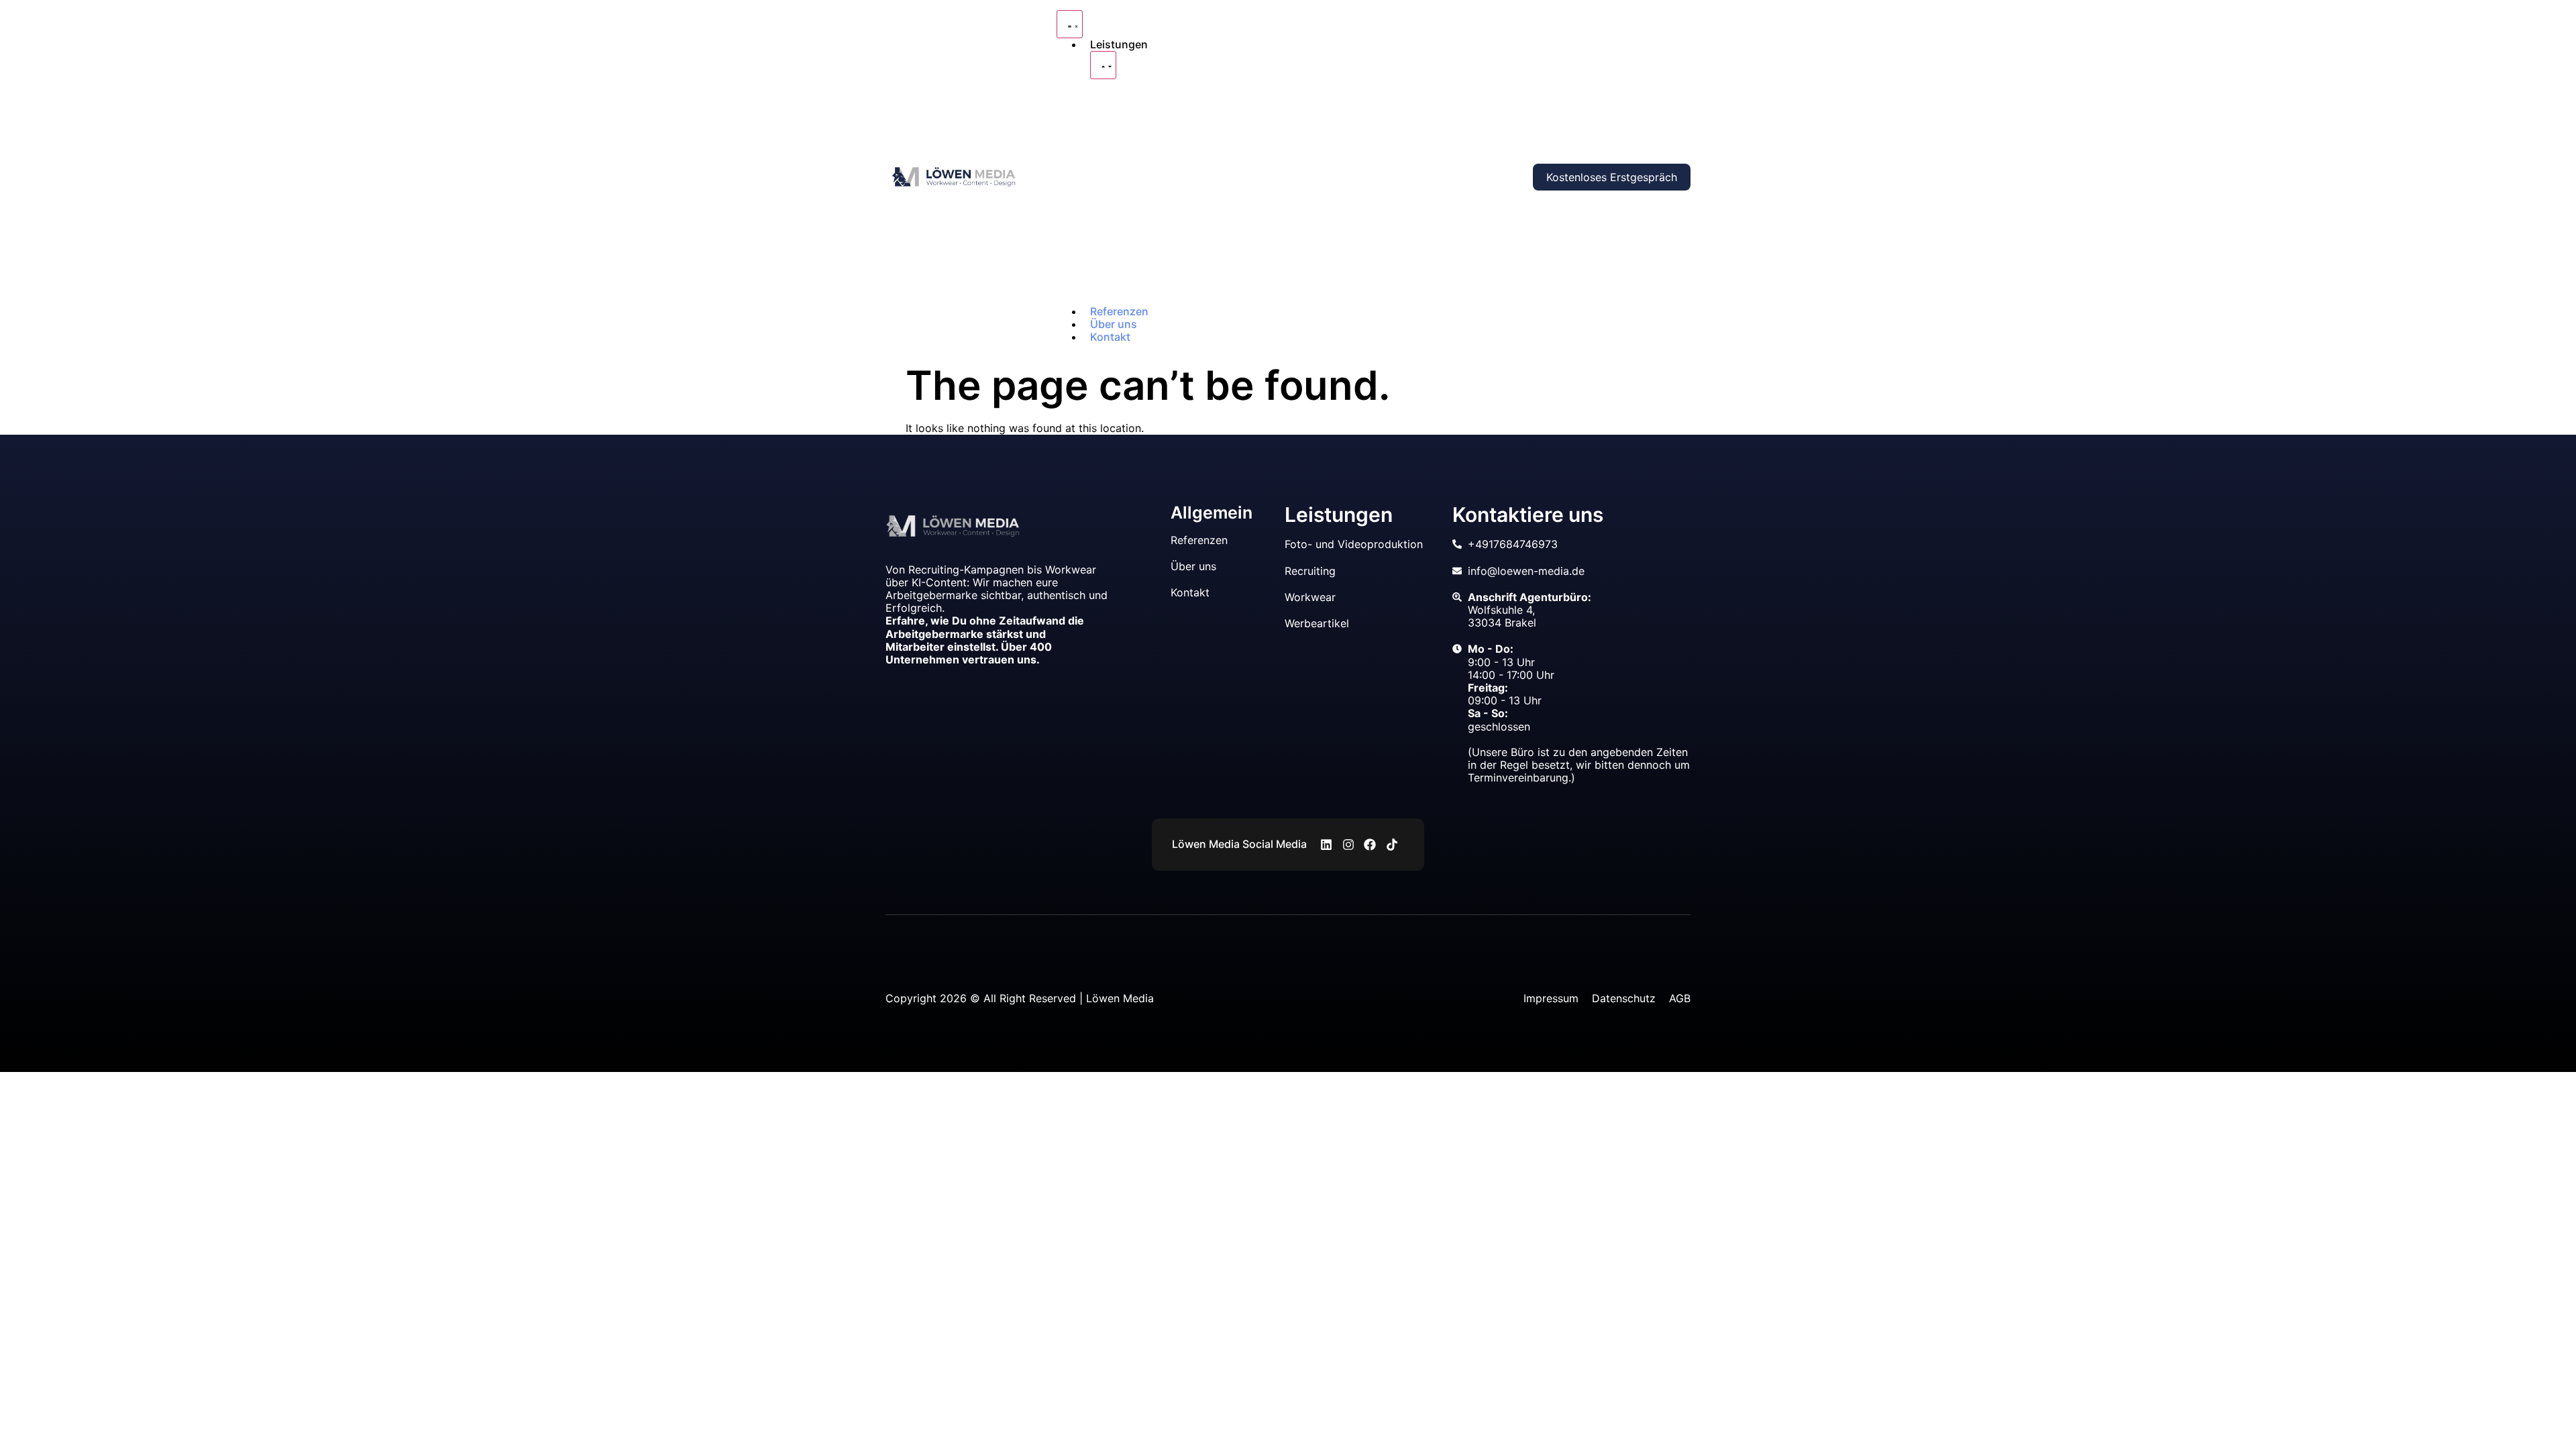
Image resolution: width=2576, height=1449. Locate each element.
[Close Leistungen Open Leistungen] (1103, 65)
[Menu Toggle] (1070, 24)
